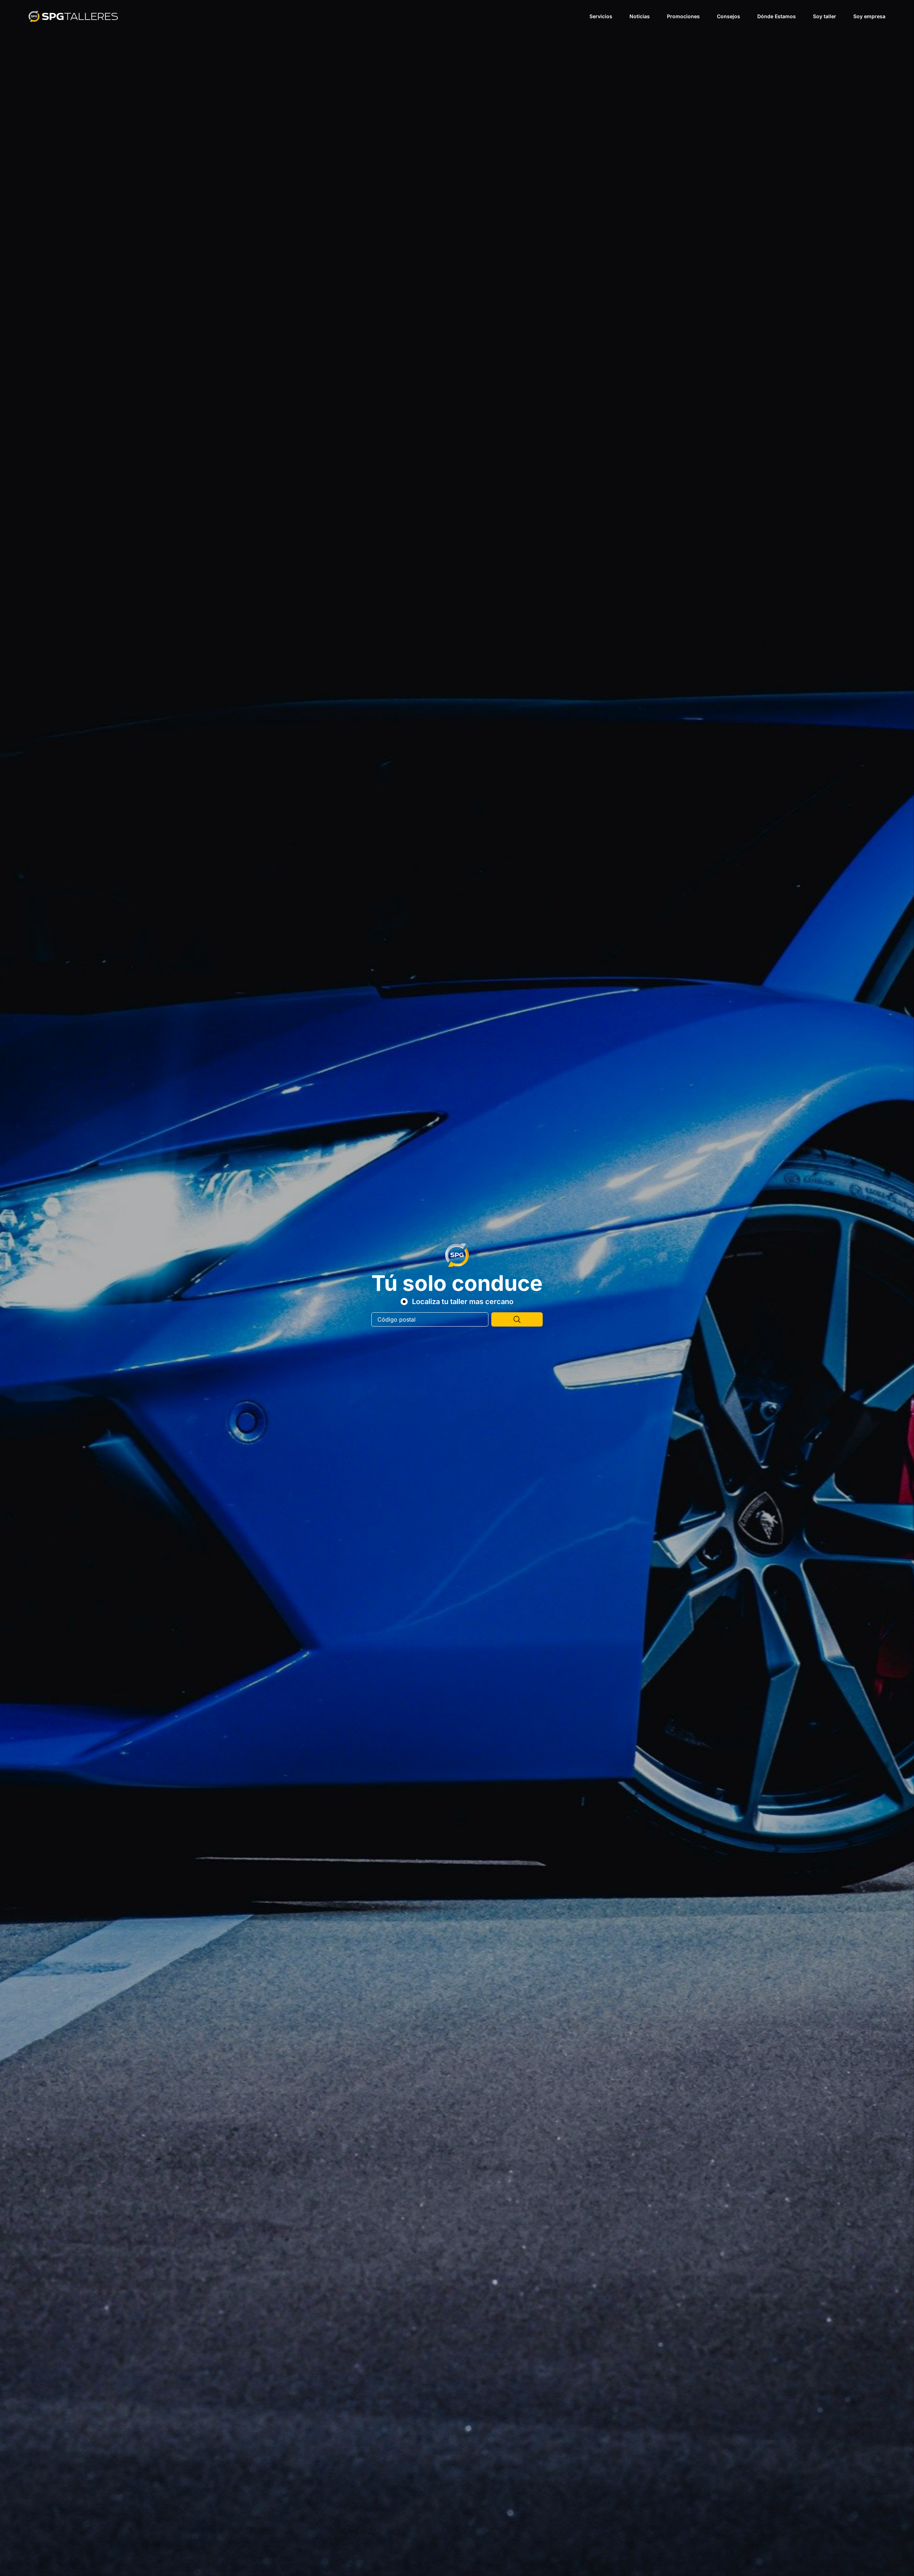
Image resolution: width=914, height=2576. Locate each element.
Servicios (601, 16)
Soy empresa (869, 16)
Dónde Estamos (777, 16)
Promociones (683, 16)
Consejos (729, 16)
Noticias (640, 16)
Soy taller (825, 16)
